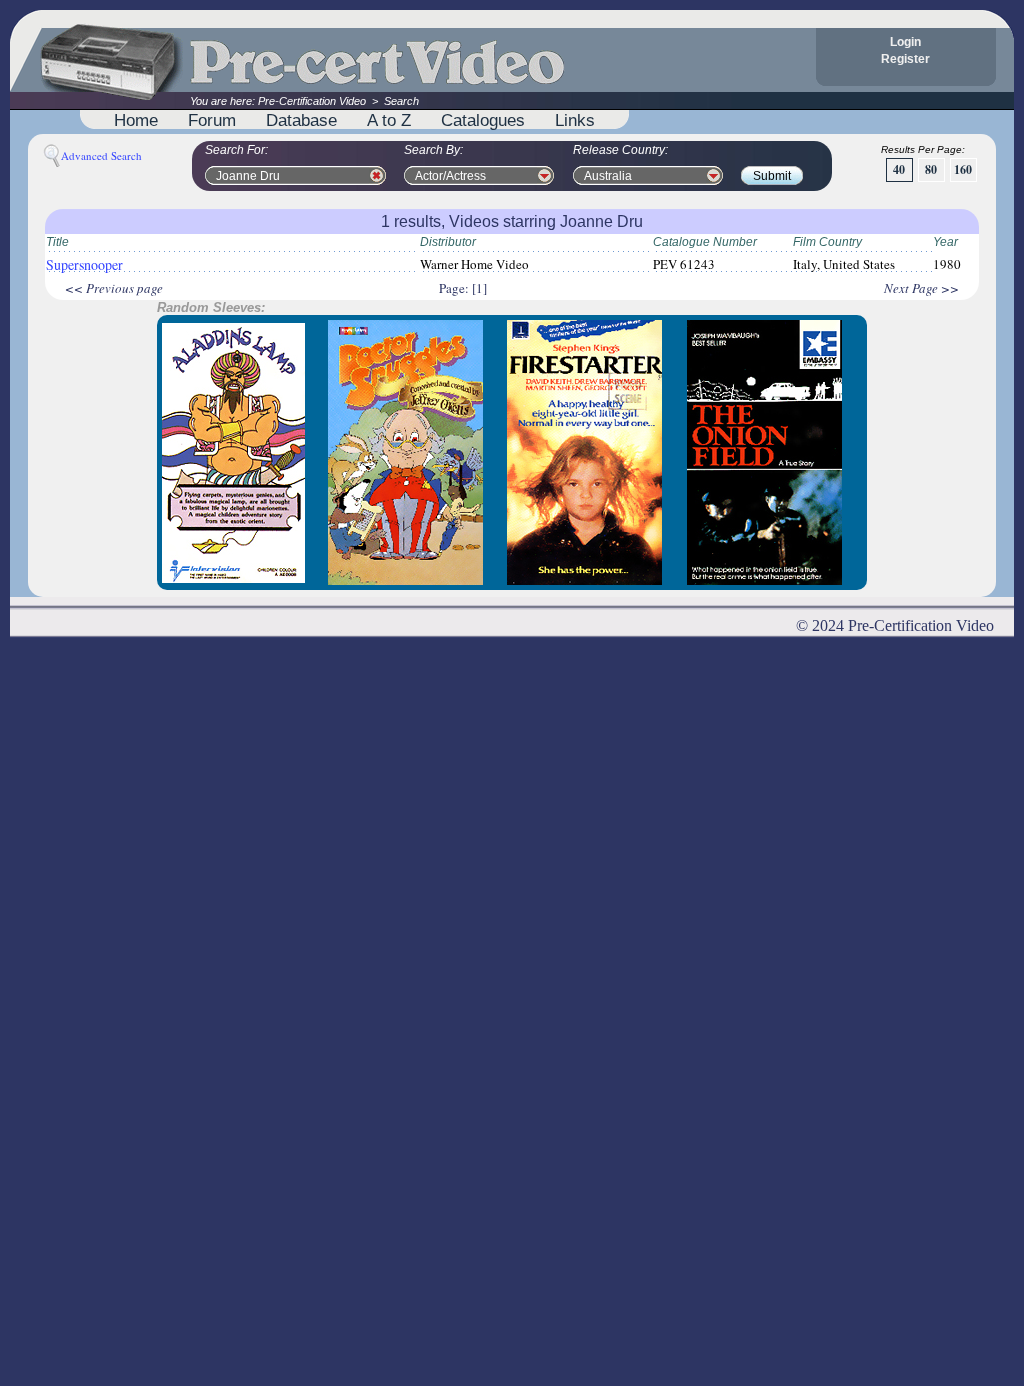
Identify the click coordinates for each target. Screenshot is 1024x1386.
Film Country (827, 242)
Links (575, 120)
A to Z (389, 120)
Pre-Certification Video (312, 101)
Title (57, 242)
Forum (212, 120)
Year (945, 242)
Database (301, 120)
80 (931, 169)
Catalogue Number (705, 242)
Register (905, 59)
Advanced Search (101, 155)
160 (963, 169)
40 (899, 169)
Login (905, 42)
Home (136, 120)
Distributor (448, 242)
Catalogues (483, 120)
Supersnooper (84, 264)
